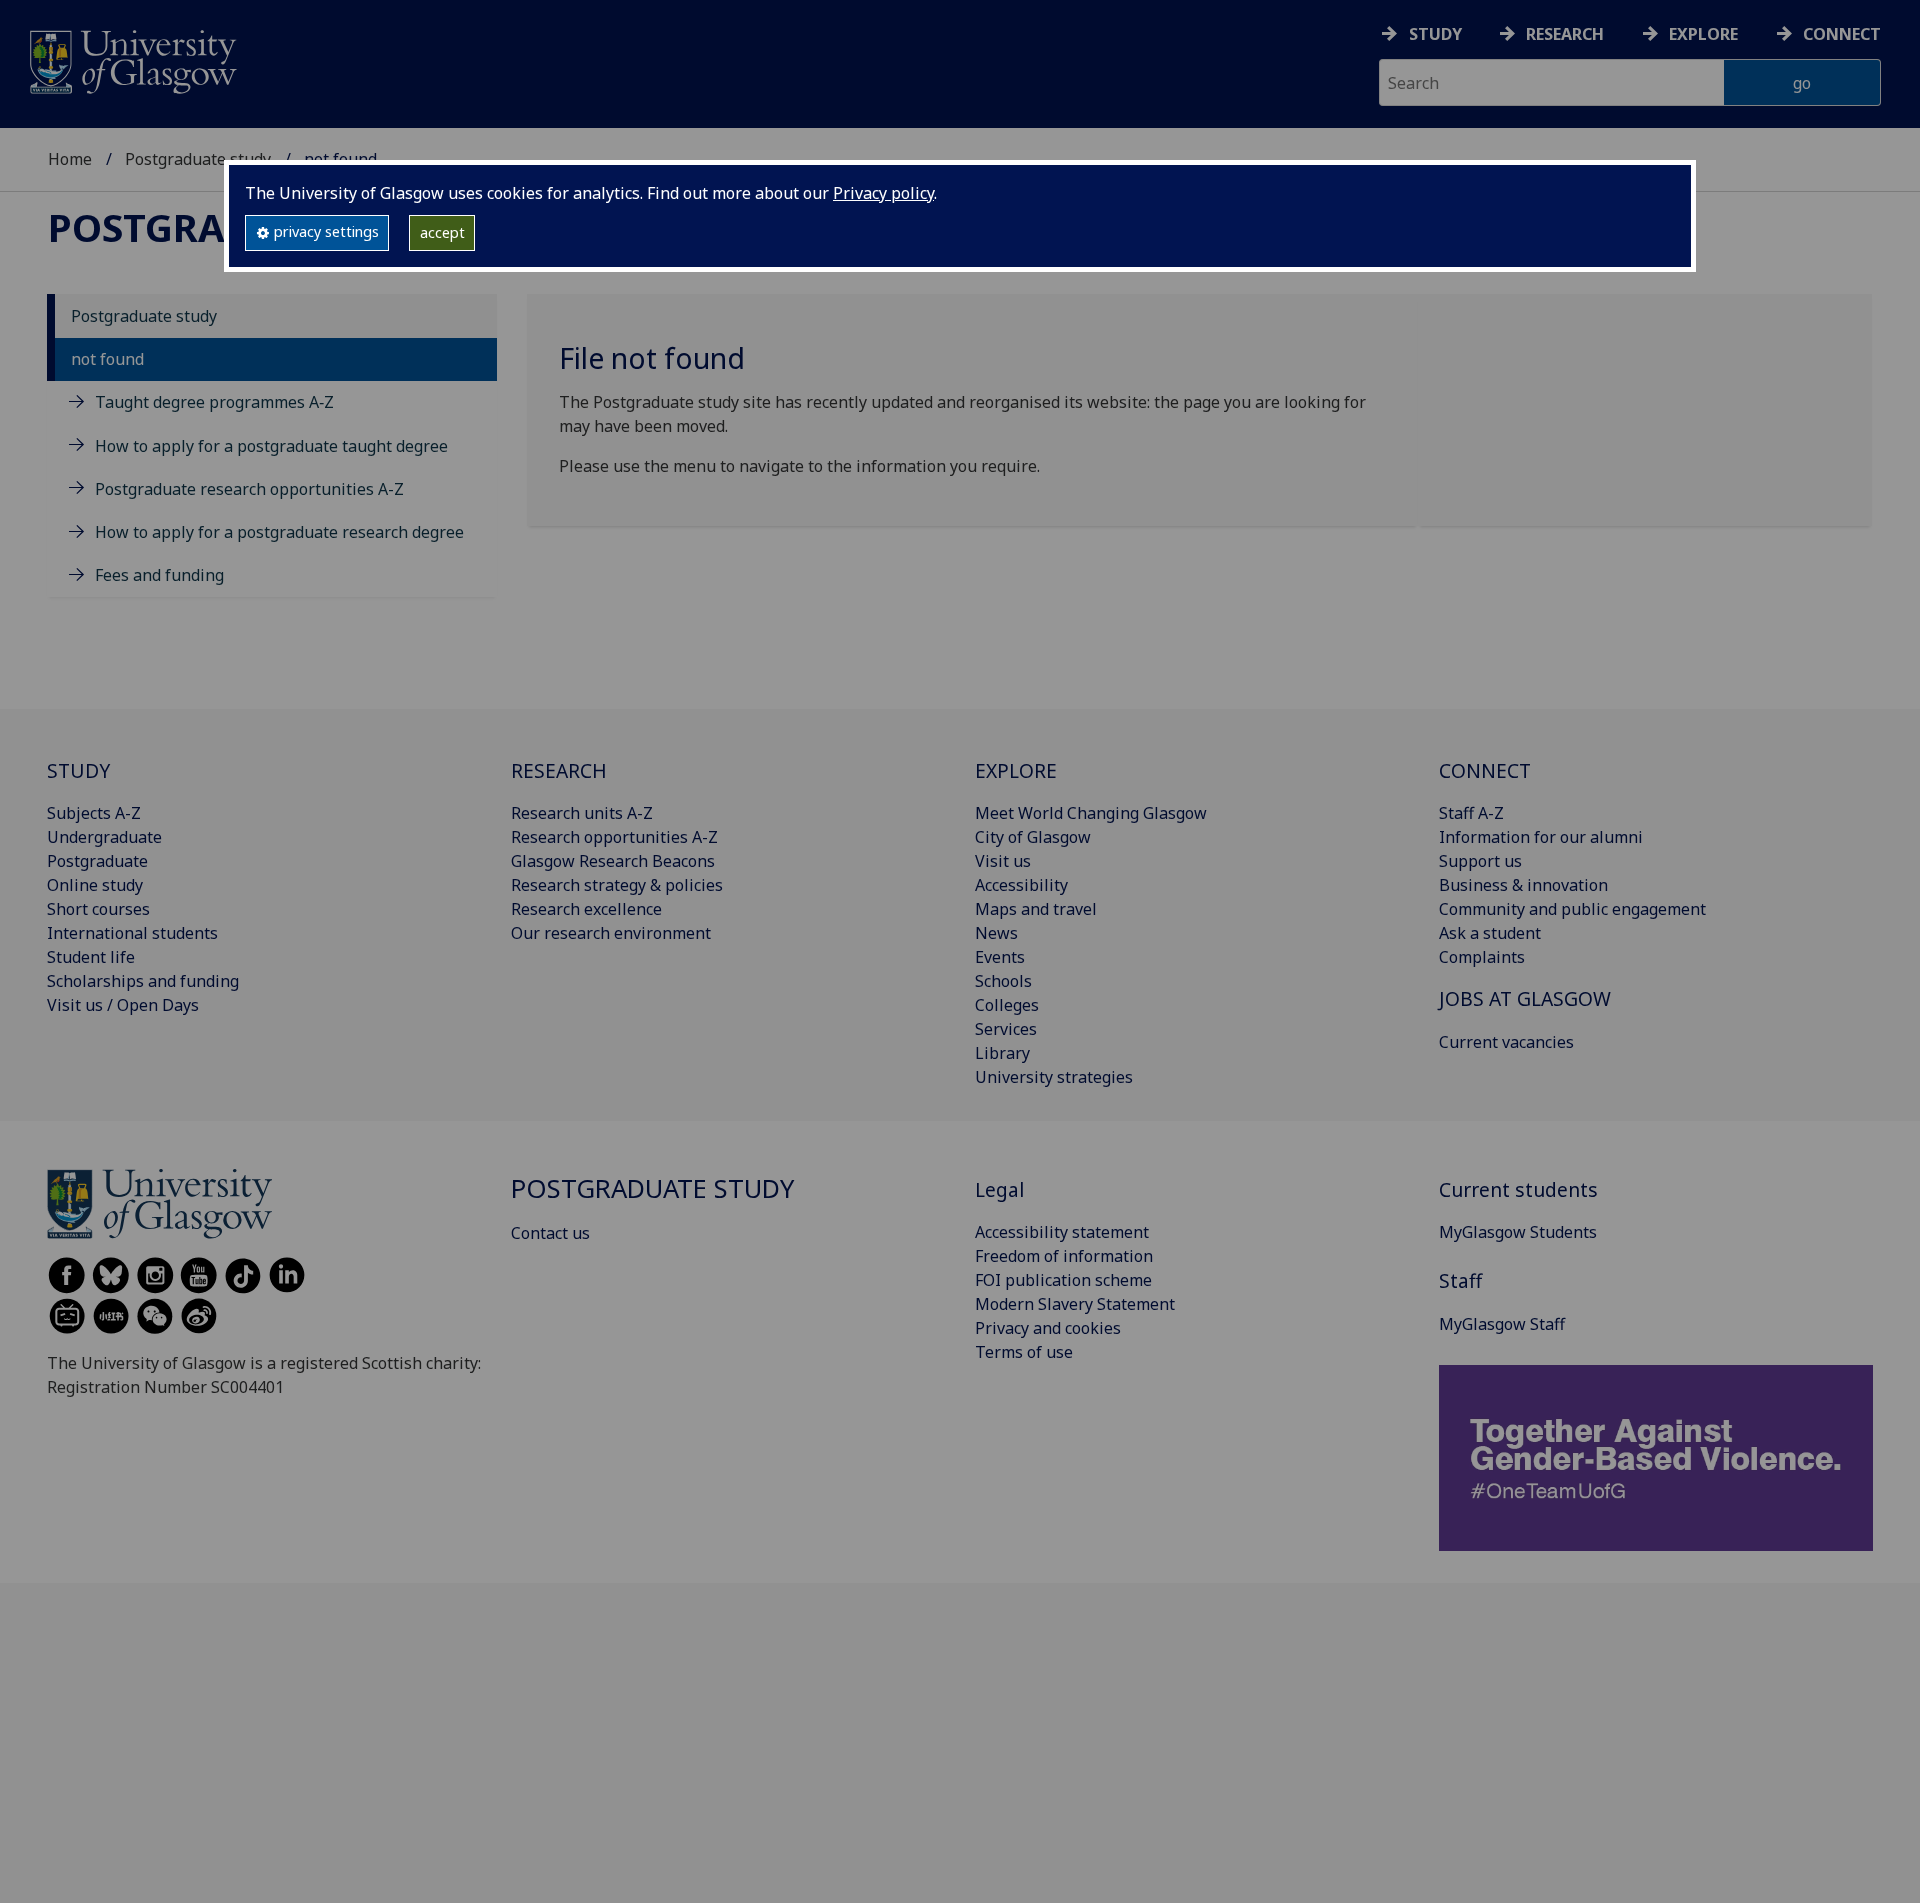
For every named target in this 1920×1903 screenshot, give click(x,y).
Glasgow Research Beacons (613, 861)
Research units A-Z (582, 813)
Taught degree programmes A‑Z (214, 402)
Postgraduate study (198, 159)
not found (107, 359)
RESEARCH (559, 770)
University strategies (1054, 1077)
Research (1565, 34)
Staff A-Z (1471, 813)
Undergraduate (104, 837)
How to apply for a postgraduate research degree (279, 532)
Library (1002, 1053)
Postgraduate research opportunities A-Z (249, 489)
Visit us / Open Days (123, 1005)
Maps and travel (1036, 909)
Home (70, 159)
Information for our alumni (1541, 837)
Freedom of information (1064, 1256)
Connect (1842, 34)
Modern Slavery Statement (1075, 1304)
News (996, 933)
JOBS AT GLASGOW (1525, 998)
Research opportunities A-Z (614, 837)
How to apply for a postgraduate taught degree (271, 446)
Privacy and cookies (1048, 1328)
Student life (91, 957)
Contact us (550, 1233)
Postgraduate (97, 861)
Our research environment (611, 933)
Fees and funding (159, 575)
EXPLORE (1016, 770)
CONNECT (1485, 770)
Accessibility (1021, 885)
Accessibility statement (1062, 1232)
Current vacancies (1506, 1042)
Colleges (1007, 1005)
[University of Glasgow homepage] (131, 59)
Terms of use (1024, 1352)
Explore (1703, 34)
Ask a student (1490, 933)
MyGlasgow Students (1518, 1232)
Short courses (98, 909)
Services (1006, 1029)
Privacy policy (883, 193)
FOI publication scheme (1063, 1280)
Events (1000, 957)
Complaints (1482, 957)
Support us (1480, 861)
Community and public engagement (1572, 909)
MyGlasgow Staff (1502, 1324)
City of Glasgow (1033, 837)
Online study (95, 885)
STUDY (78, 770)
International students (132, 933)
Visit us (1003, 861)
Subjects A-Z (94, 813)
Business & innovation (1523, 885)
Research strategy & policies (617, 885)
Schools (1003, 981)
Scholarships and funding (143, 981)
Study (1435, 34)
